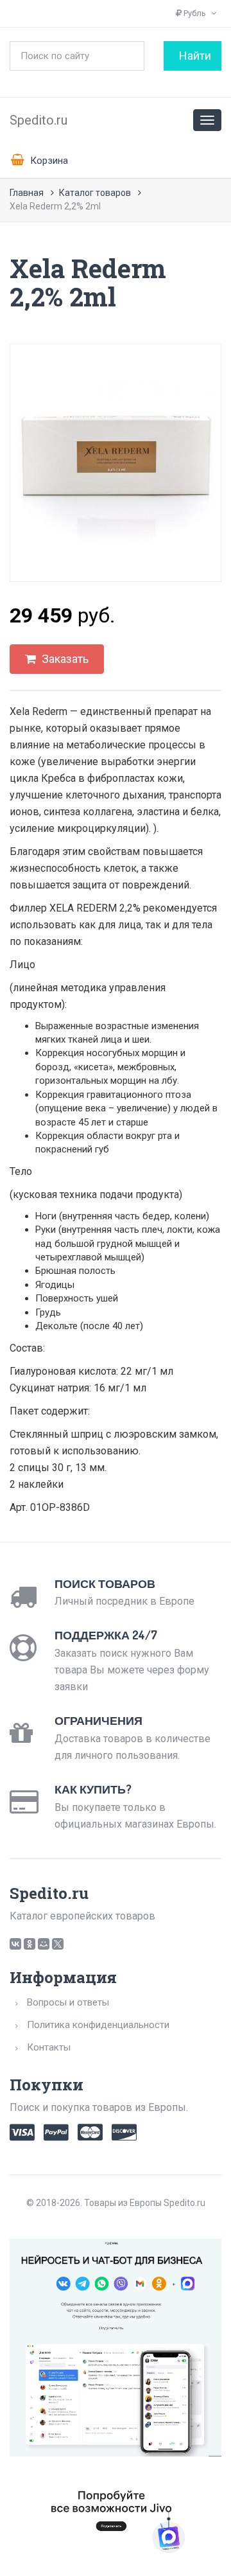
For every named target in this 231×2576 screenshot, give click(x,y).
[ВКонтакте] (15, 1944)
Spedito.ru (38, 120)
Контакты (49, 2047)
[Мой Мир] (44, 1944)
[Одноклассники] (30, 1944)
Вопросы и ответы (68, 2002)
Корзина (48, 161)
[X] (58, 1944)
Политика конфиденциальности (98, 2025)
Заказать (64, 659)
